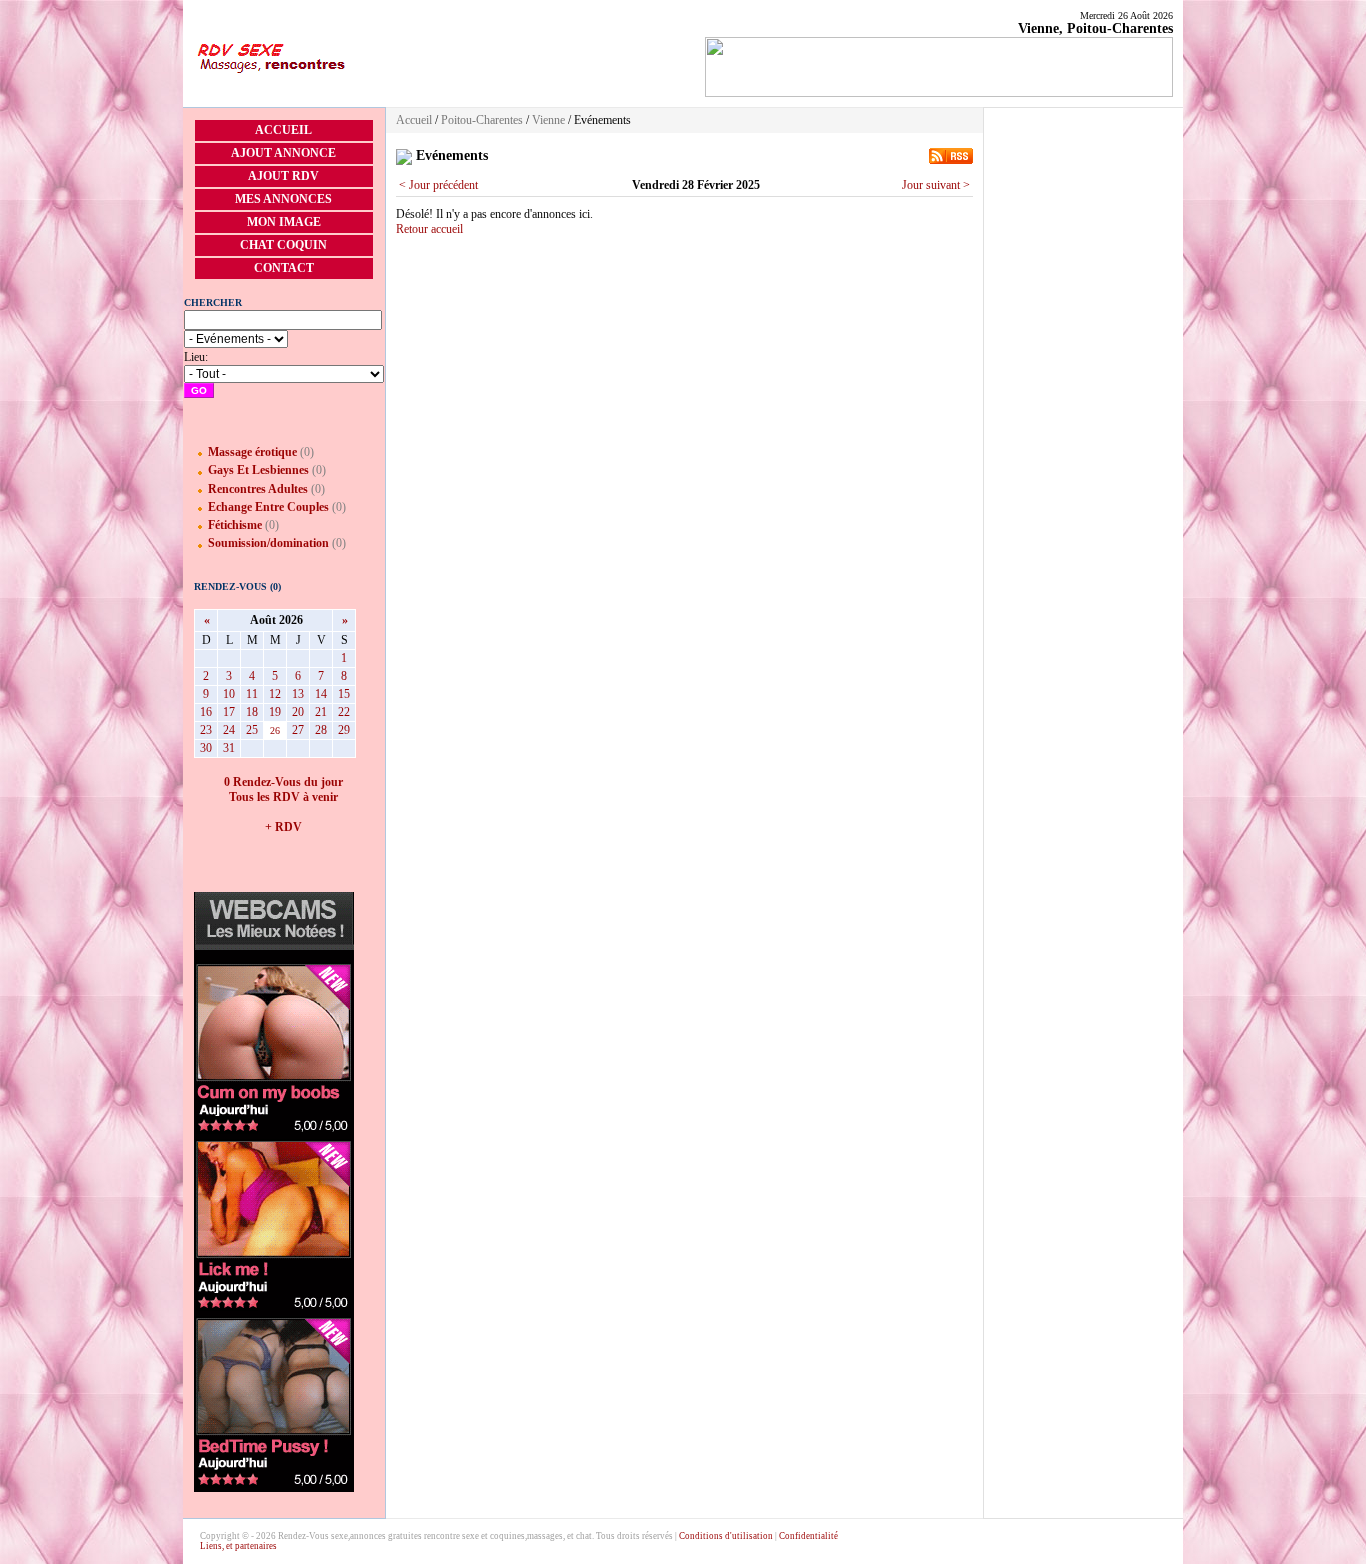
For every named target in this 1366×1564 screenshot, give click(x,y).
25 (252, 730)
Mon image (284, 222)
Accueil (283, 130)
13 (298, 694)
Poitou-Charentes (482, 120)
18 (252, 712)
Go (199, 390)
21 (321, 712)
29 (344, 730)
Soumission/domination (268, 543)
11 (252, 694)
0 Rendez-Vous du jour (283, 782)
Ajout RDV (283, 176)
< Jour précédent (438, 185)
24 (229, 730)
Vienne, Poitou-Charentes (1095, 28)
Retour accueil (429, 229)
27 (298, 730)
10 (229, 694)
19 (275, 712)
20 (298, 712)
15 (344, 694)
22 (344, 712)
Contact (284, 268)
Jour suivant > (936, 185)
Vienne (548, 120)
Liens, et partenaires (238, 1546)
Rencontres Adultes (258, 489)
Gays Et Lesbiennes (258, 470)
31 (229, 748)
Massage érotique (252, 452)
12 (275, 694)
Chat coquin (283, 245)
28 (321, 730)
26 (275, 730)
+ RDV (283, 827)
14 (321, 694)
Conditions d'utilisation (726, 1536)
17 (229, 712)
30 (206, 748)
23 (206, 730)
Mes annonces (283, 199)
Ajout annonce (283, 153)
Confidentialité (808, 1536)
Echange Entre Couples (268, 507)
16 (206, 712)
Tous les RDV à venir (283, 797)
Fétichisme (235, 525)
